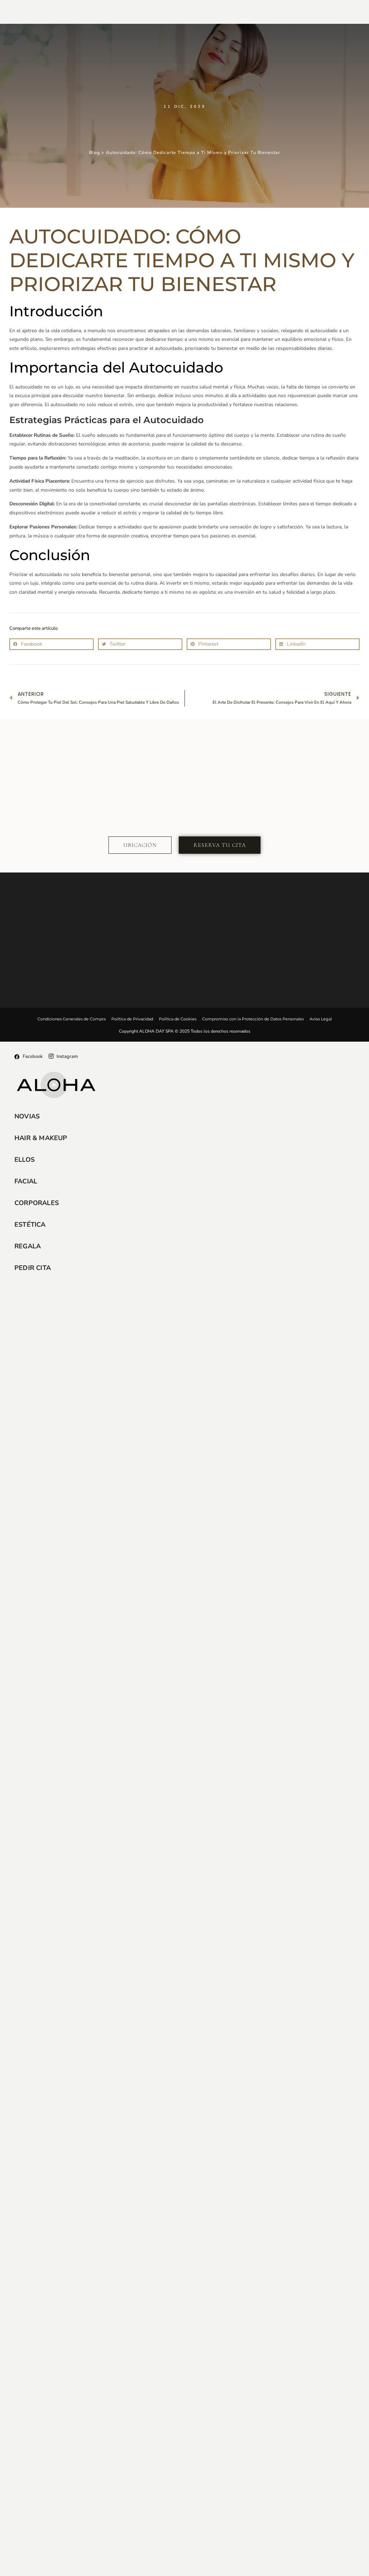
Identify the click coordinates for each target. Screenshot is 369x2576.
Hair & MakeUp (41, 1138)
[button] (52, 644)
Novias (27, 1116)
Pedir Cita (33, 1268)
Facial (26, 1181)
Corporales (37, 1203)
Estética (30, 1225)
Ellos (25, 1160)
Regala (28, 1246)
